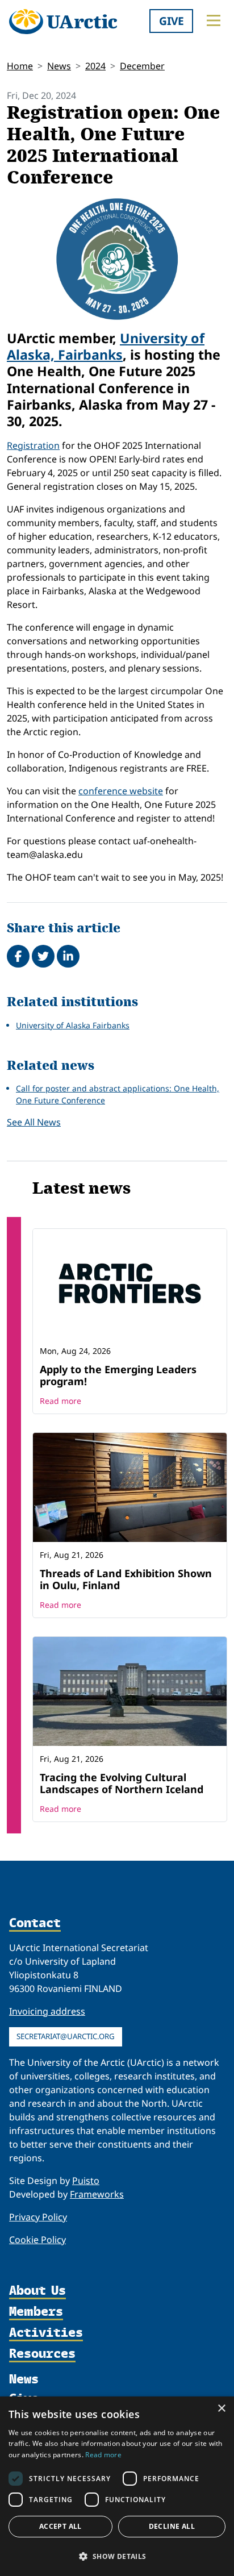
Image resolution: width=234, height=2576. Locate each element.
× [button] (221, 2409)
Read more (60, 1401)
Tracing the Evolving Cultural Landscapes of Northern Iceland (122, 1783)
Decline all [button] (172, 2526)
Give (172, 21)
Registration (33, 445)
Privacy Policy (38, 2217)
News (59, 66)
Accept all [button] (60, 2526)
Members (36, 2312)
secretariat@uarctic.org (66, 2036)
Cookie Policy (37, 2240)
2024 (95, 66)
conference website (121, 791)
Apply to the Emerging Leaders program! (118, 1375)
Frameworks (97, 2194)
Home (20, 66)
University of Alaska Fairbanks (73, 1025)
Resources (42, 2354)
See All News (34, 1122)
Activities (46, 2333)
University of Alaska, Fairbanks (106, 346)
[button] (117, 2556)
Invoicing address (47, 2011)
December (142, 66)
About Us (37, 2291)
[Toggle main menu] (214, 20)
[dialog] (117, 2486)
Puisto (86, 2181)
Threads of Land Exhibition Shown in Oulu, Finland (126, 1579)
